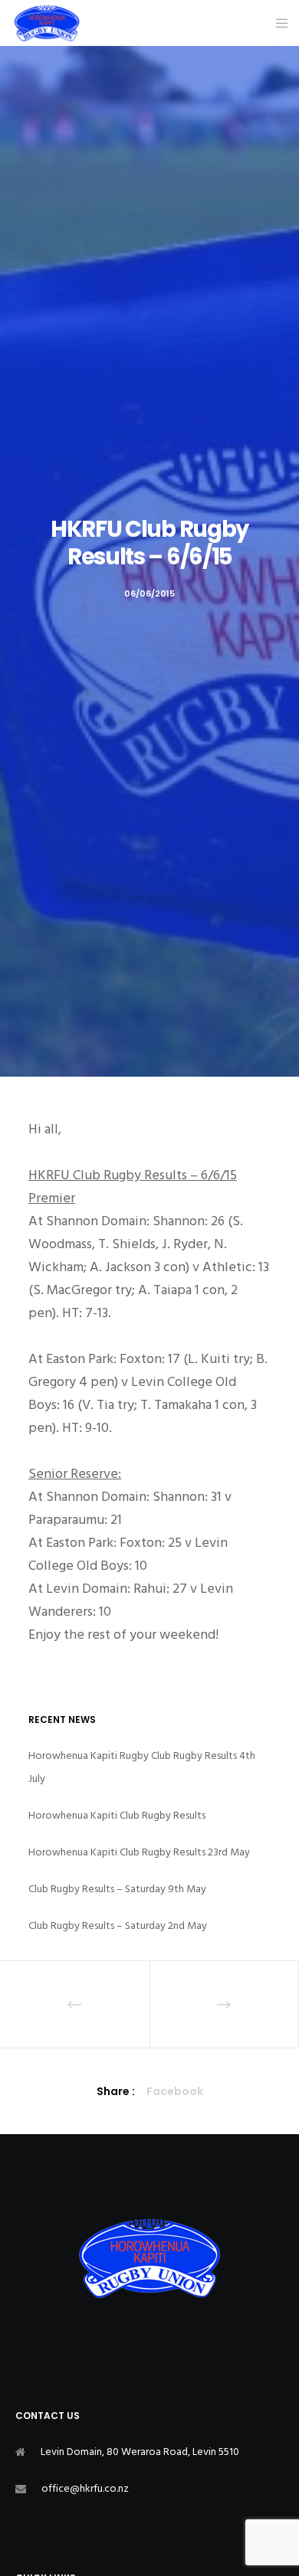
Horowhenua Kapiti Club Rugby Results (117, 1815)
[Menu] (277, 23)
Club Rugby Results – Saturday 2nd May (118, 1925)
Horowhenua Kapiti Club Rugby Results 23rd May (139, 1852)
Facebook (175, 2091)
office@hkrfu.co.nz (85, 2488)
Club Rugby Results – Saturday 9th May (117, 1889)
